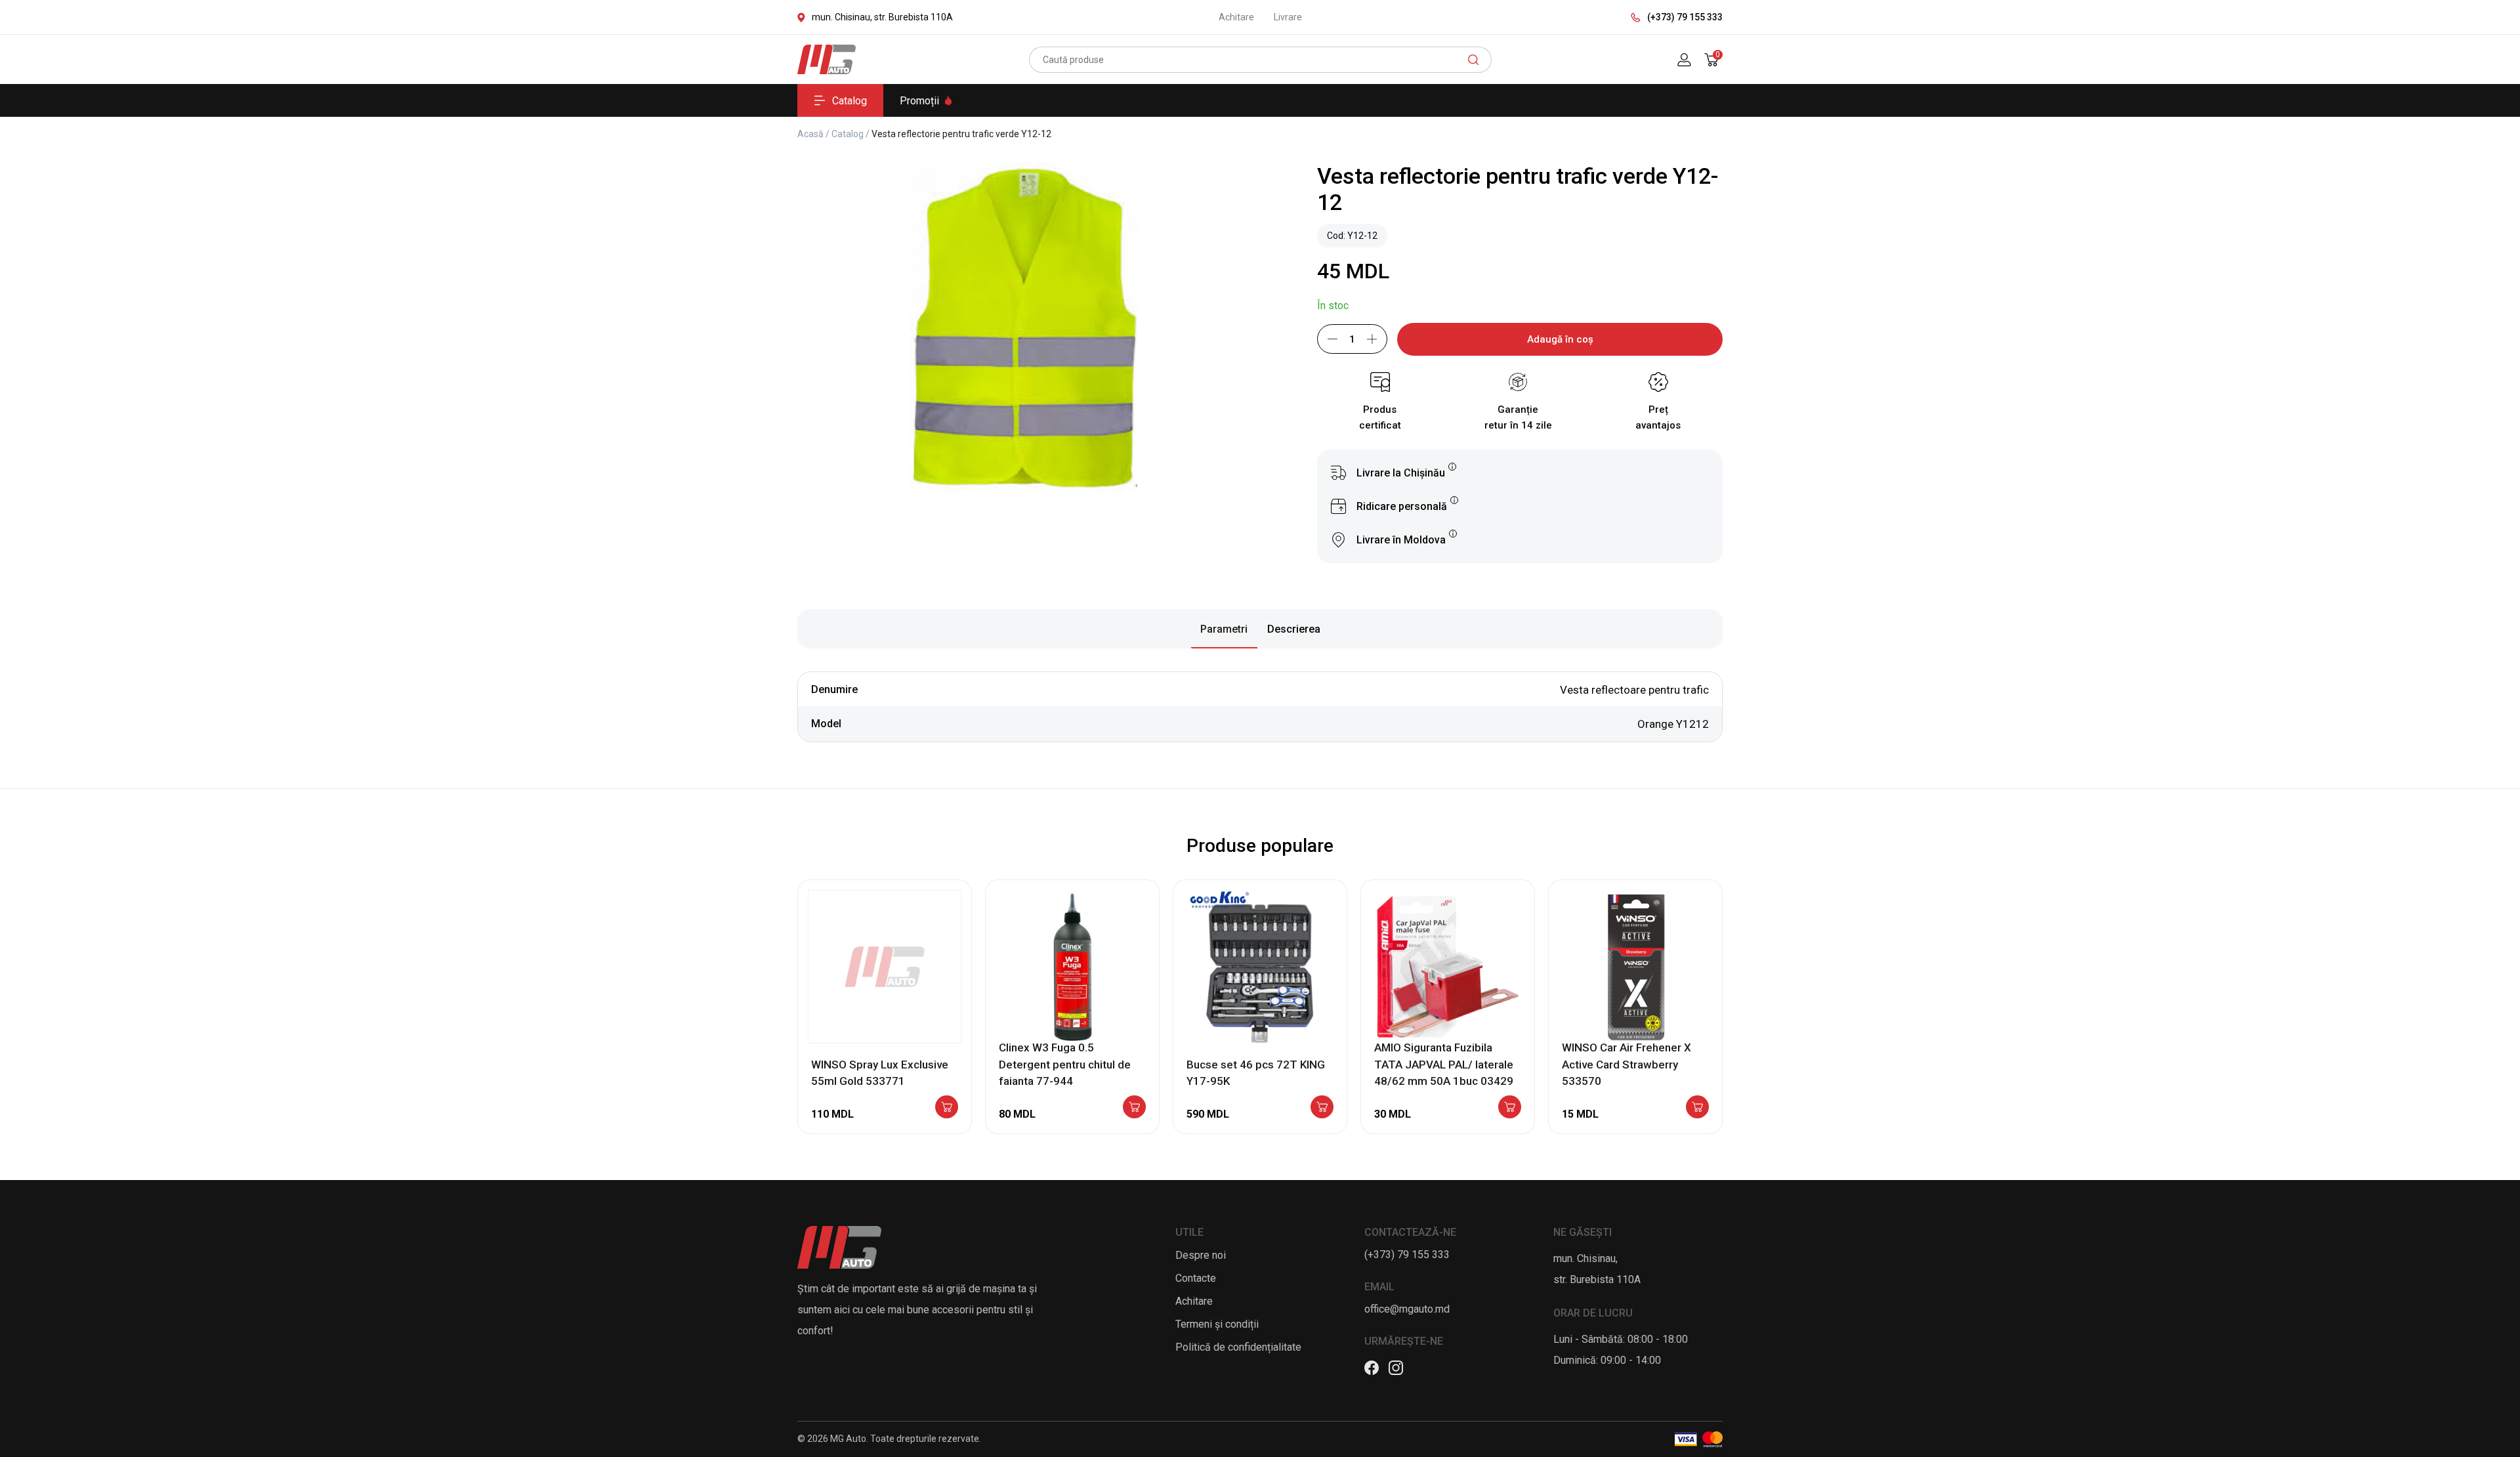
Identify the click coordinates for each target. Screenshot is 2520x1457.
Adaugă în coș (1560, 339)
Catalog (850, 101)
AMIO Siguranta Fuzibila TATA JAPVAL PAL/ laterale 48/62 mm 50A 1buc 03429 (1444, 1064)
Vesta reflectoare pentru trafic (1634, 690)
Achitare (1236, 17)
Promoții (919, 101)
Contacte (1196, 1278)
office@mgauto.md (1407, 1309)
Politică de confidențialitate (1238, 1347)
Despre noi (1201, 1255)
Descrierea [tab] (1294, 629)
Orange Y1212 (1673, 724)
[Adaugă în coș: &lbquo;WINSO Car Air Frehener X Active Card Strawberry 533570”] (1697, 1108)
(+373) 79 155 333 (1685, 17)
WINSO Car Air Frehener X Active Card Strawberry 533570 (1627, 1064)
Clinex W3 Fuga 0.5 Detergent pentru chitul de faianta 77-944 (1065, 1064)
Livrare (1288, 17)
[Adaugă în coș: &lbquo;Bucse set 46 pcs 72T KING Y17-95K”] (1322, 1108)
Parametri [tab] (1224, 629)
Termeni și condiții (1217, 1324)
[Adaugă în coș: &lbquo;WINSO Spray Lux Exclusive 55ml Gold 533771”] (947, 1108)
